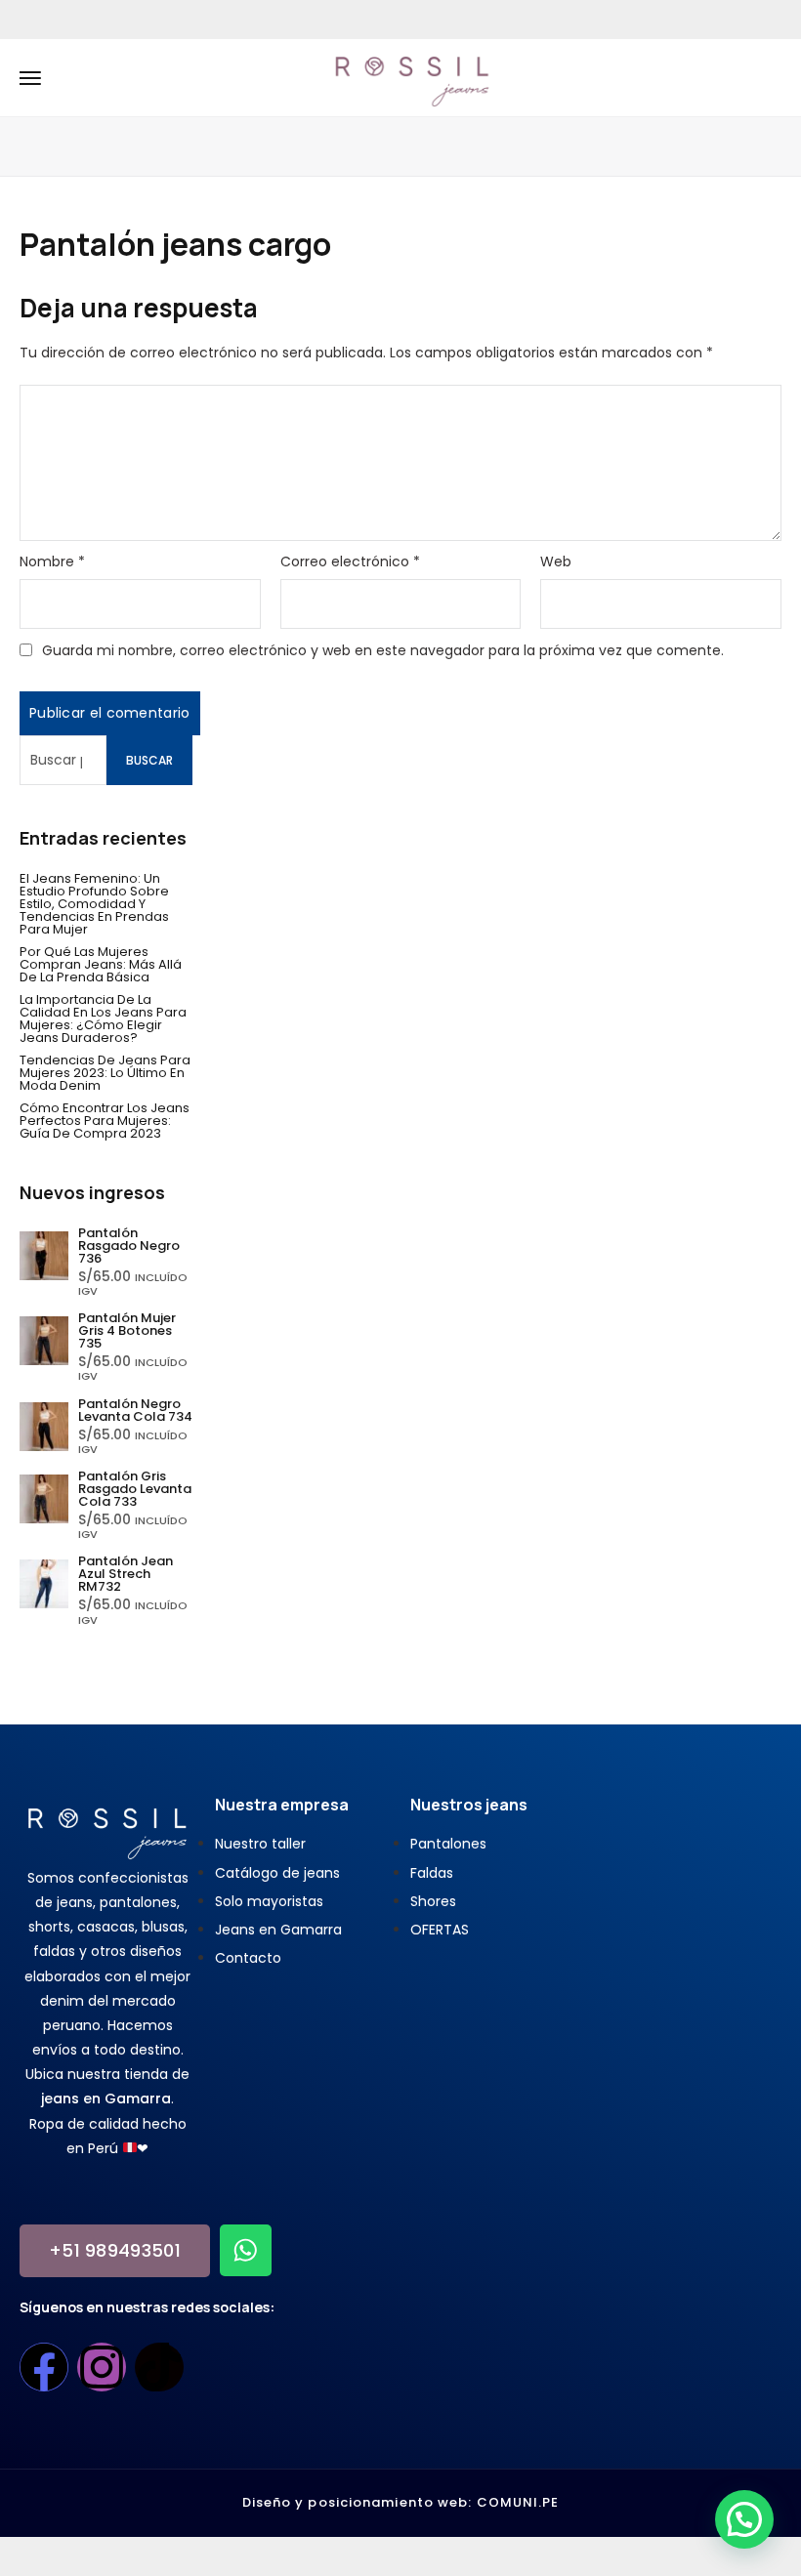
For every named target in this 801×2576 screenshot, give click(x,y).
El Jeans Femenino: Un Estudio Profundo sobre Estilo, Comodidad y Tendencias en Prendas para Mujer (94, 904)
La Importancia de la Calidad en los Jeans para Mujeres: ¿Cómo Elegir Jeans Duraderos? (103, 1018)
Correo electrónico (350, 561)
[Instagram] (102, 2367)
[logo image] (412, 76)
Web (556, 561)
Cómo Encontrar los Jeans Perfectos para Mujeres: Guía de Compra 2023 (105, 1121)
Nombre (52, 561)
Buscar (149, 760)
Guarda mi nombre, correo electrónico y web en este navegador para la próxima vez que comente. (383, 650)
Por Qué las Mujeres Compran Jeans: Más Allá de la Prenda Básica (101, 964)
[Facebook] (44, 2367)
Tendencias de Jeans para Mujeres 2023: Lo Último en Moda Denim (105, 1073)
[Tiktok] (159, 2367)
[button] (744, 2519)
